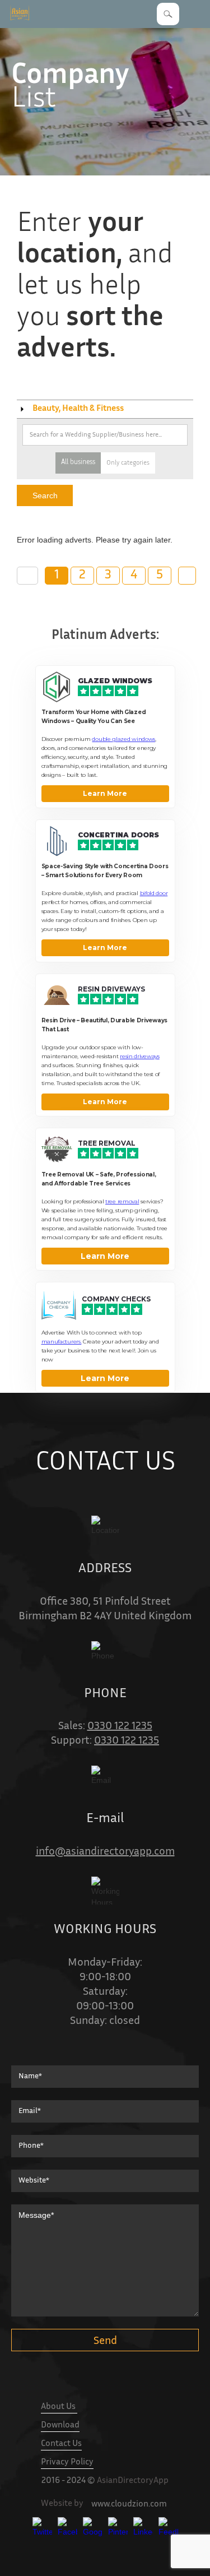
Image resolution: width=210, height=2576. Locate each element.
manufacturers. (62, 1342)
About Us (59, 2407)
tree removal (122, 1201)
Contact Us (61, 2444)
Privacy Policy (67, 2463)
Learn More (105, 793)
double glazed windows (123, 739)
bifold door (154, 893)
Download (60, 2426)
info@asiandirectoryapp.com (105, 1852)
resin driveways (140, 1056)
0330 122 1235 (120, 1727)
